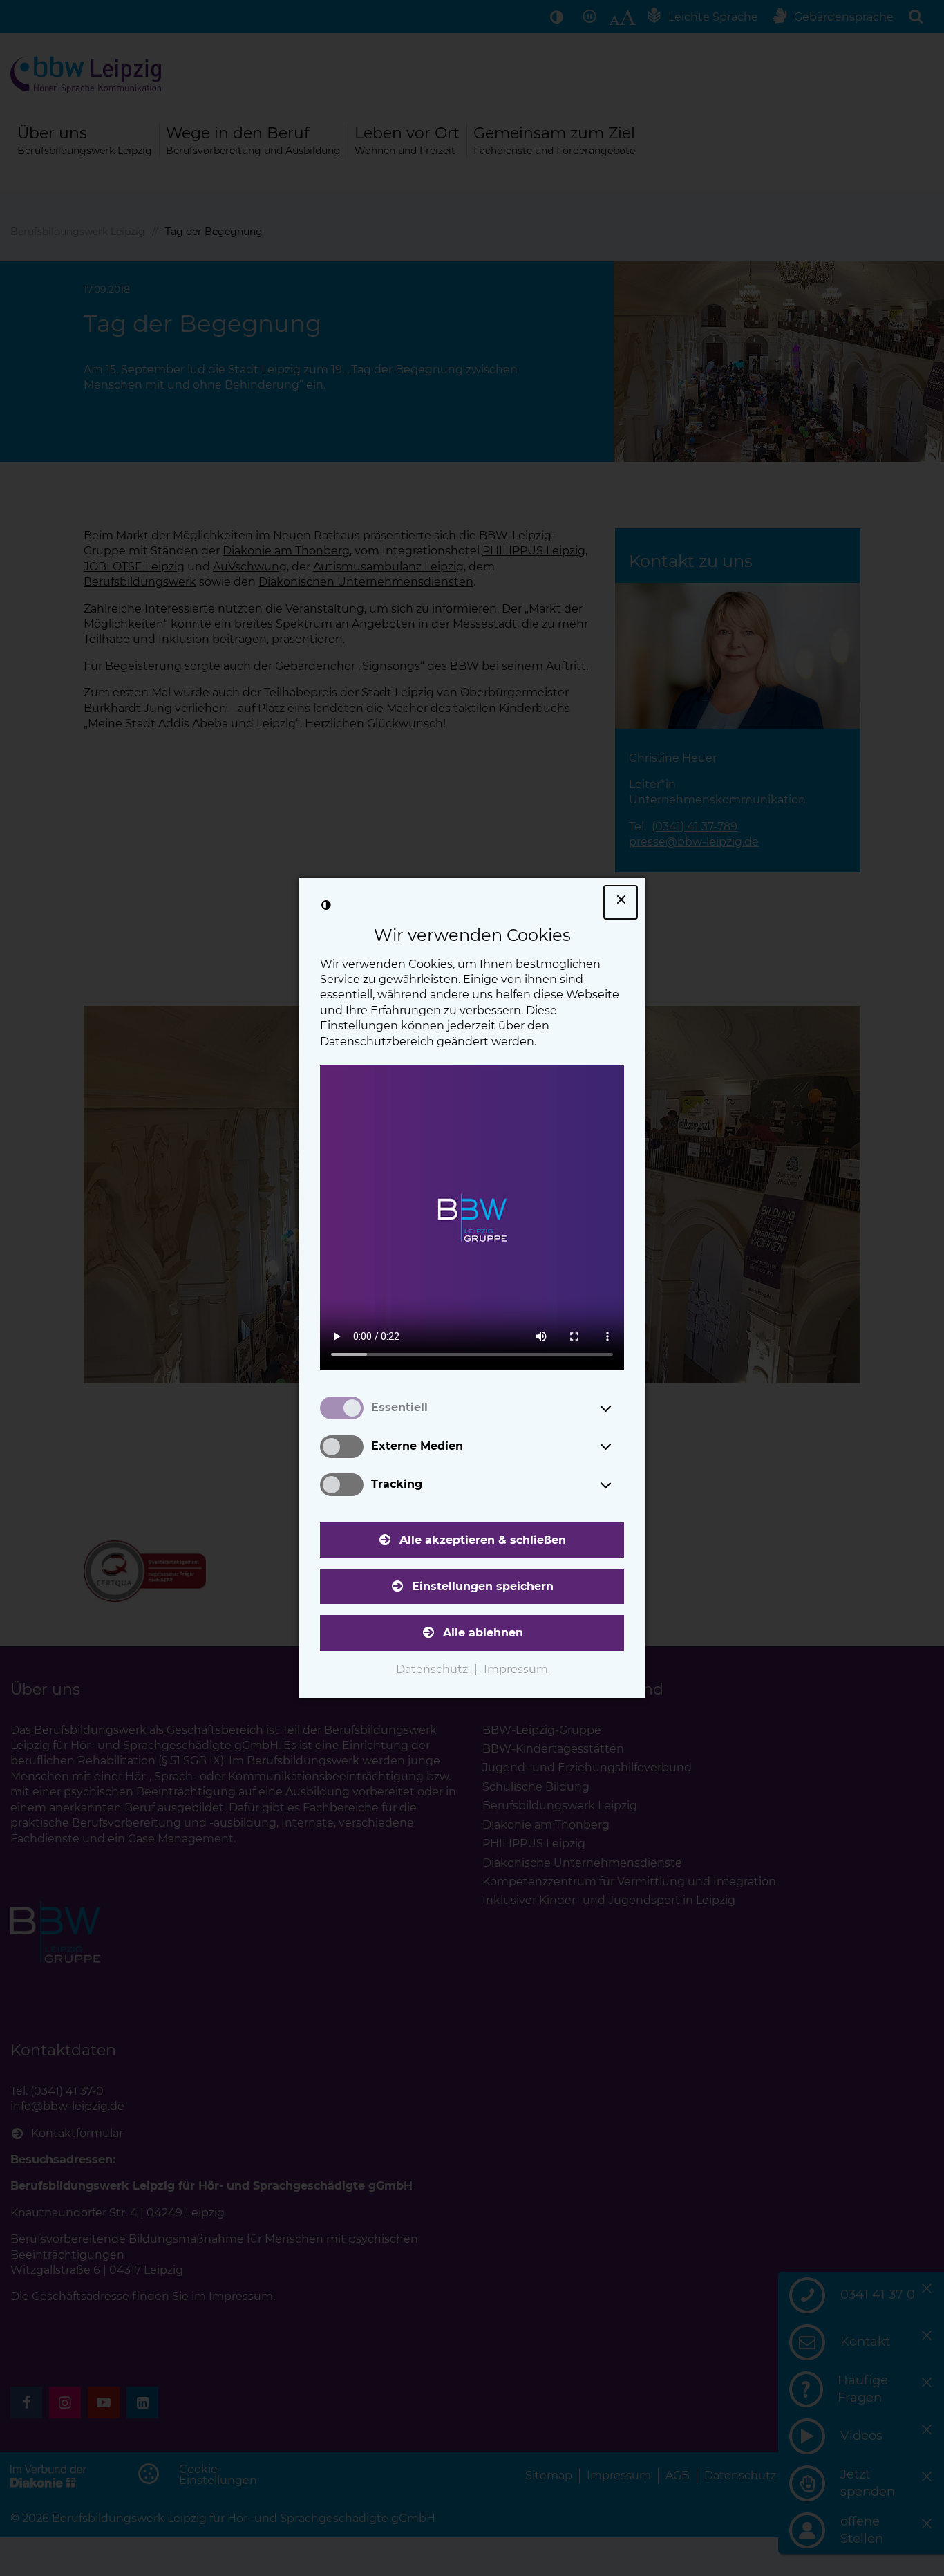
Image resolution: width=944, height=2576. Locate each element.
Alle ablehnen (483, 1633)
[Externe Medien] (619, 1446)
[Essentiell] (619, 1408)
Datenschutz (433, 1669)
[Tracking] (619, 1485)
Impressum (516, 1669)
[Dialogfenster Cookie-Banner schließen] (621, 902)
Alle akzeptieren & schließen (483, 1540)
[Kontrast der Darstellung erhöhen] (326, 905)
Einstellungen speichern (483, 1586)
